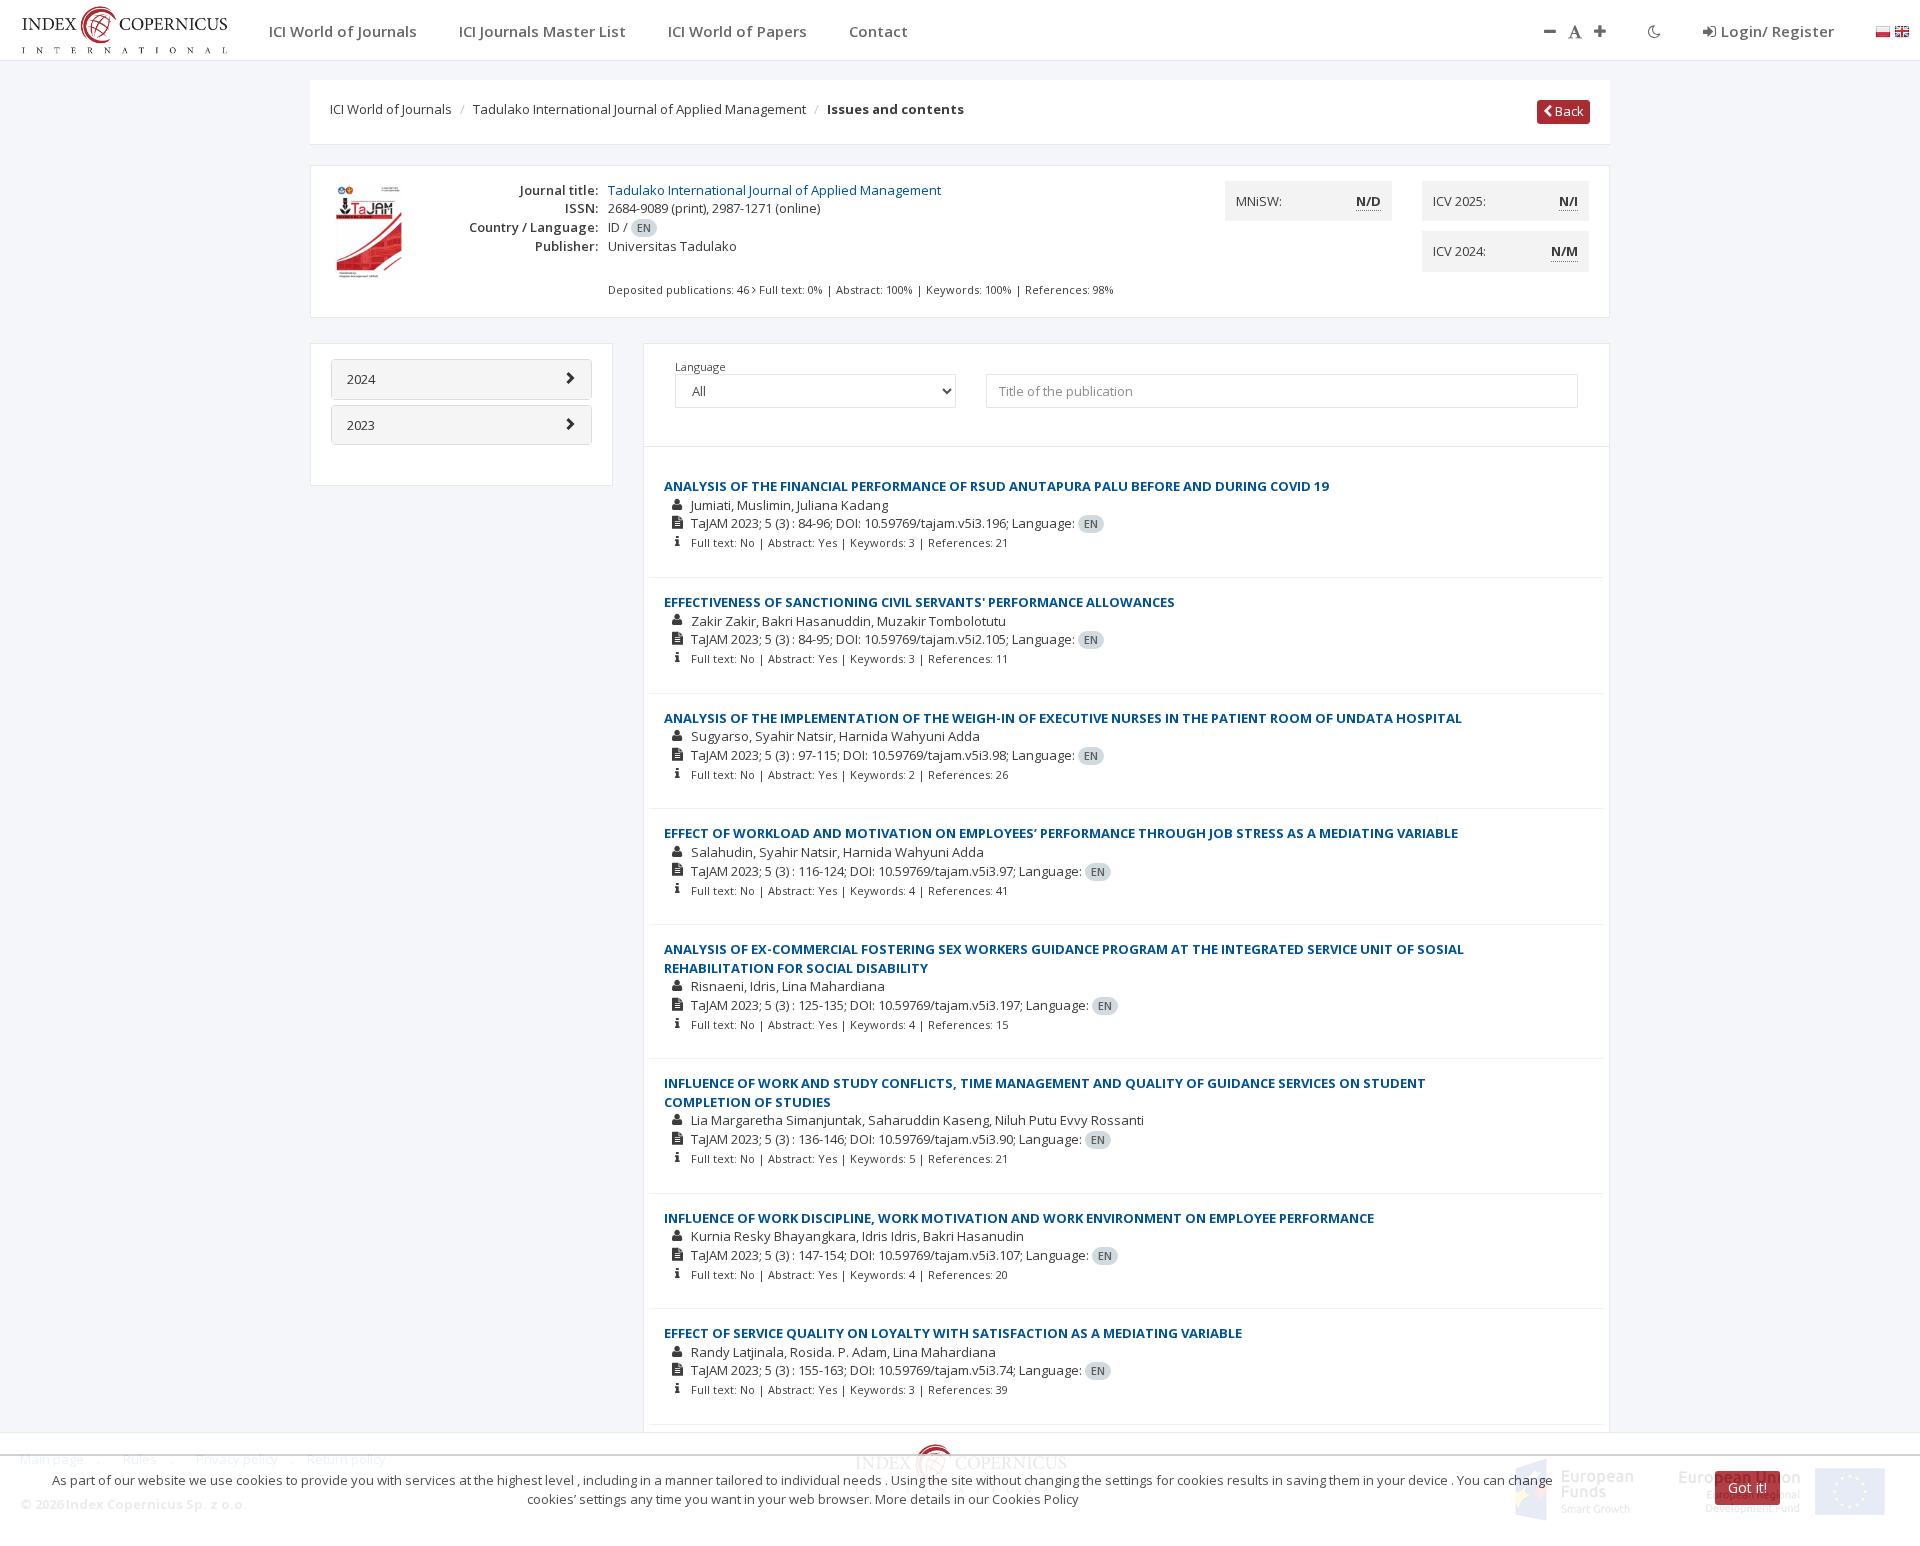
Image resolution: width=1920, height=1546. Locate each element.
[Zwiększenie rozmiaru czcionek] (1610, 31)
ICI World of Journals (391, 109)
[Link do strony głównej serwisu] (124, 28)
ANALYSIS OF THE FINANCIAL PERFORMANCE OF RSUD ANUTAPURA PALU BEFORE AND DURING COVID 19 (996, 486)
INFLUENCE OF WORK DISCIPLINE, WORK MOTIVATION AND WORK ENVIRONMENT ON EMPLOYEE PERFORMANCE (1019, 1218)
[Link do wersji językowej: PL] (1883, 30)
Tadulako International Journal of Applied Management (639, 109)
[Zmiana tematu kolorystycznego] (1654, 31)
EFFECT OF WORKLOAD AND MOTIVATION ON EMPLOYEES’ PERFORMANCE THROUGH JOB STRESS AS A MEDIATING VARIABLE (1061, 833)
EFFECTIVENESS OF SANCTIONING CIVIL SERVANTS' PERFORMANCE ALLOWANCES (919, 602)
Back (1568, 111)
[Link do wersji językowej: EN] (1902, 30)
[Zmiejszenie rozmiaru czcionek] (1540, 31)
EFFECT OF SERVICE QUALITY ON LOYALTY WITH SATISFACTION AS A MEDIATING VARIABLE (953, 1333)
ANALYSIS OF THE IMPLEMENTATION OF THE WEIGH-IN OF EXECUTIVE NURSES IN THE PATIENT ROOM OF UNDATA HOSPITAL (1063, 718)
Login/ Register (1777, 31)
